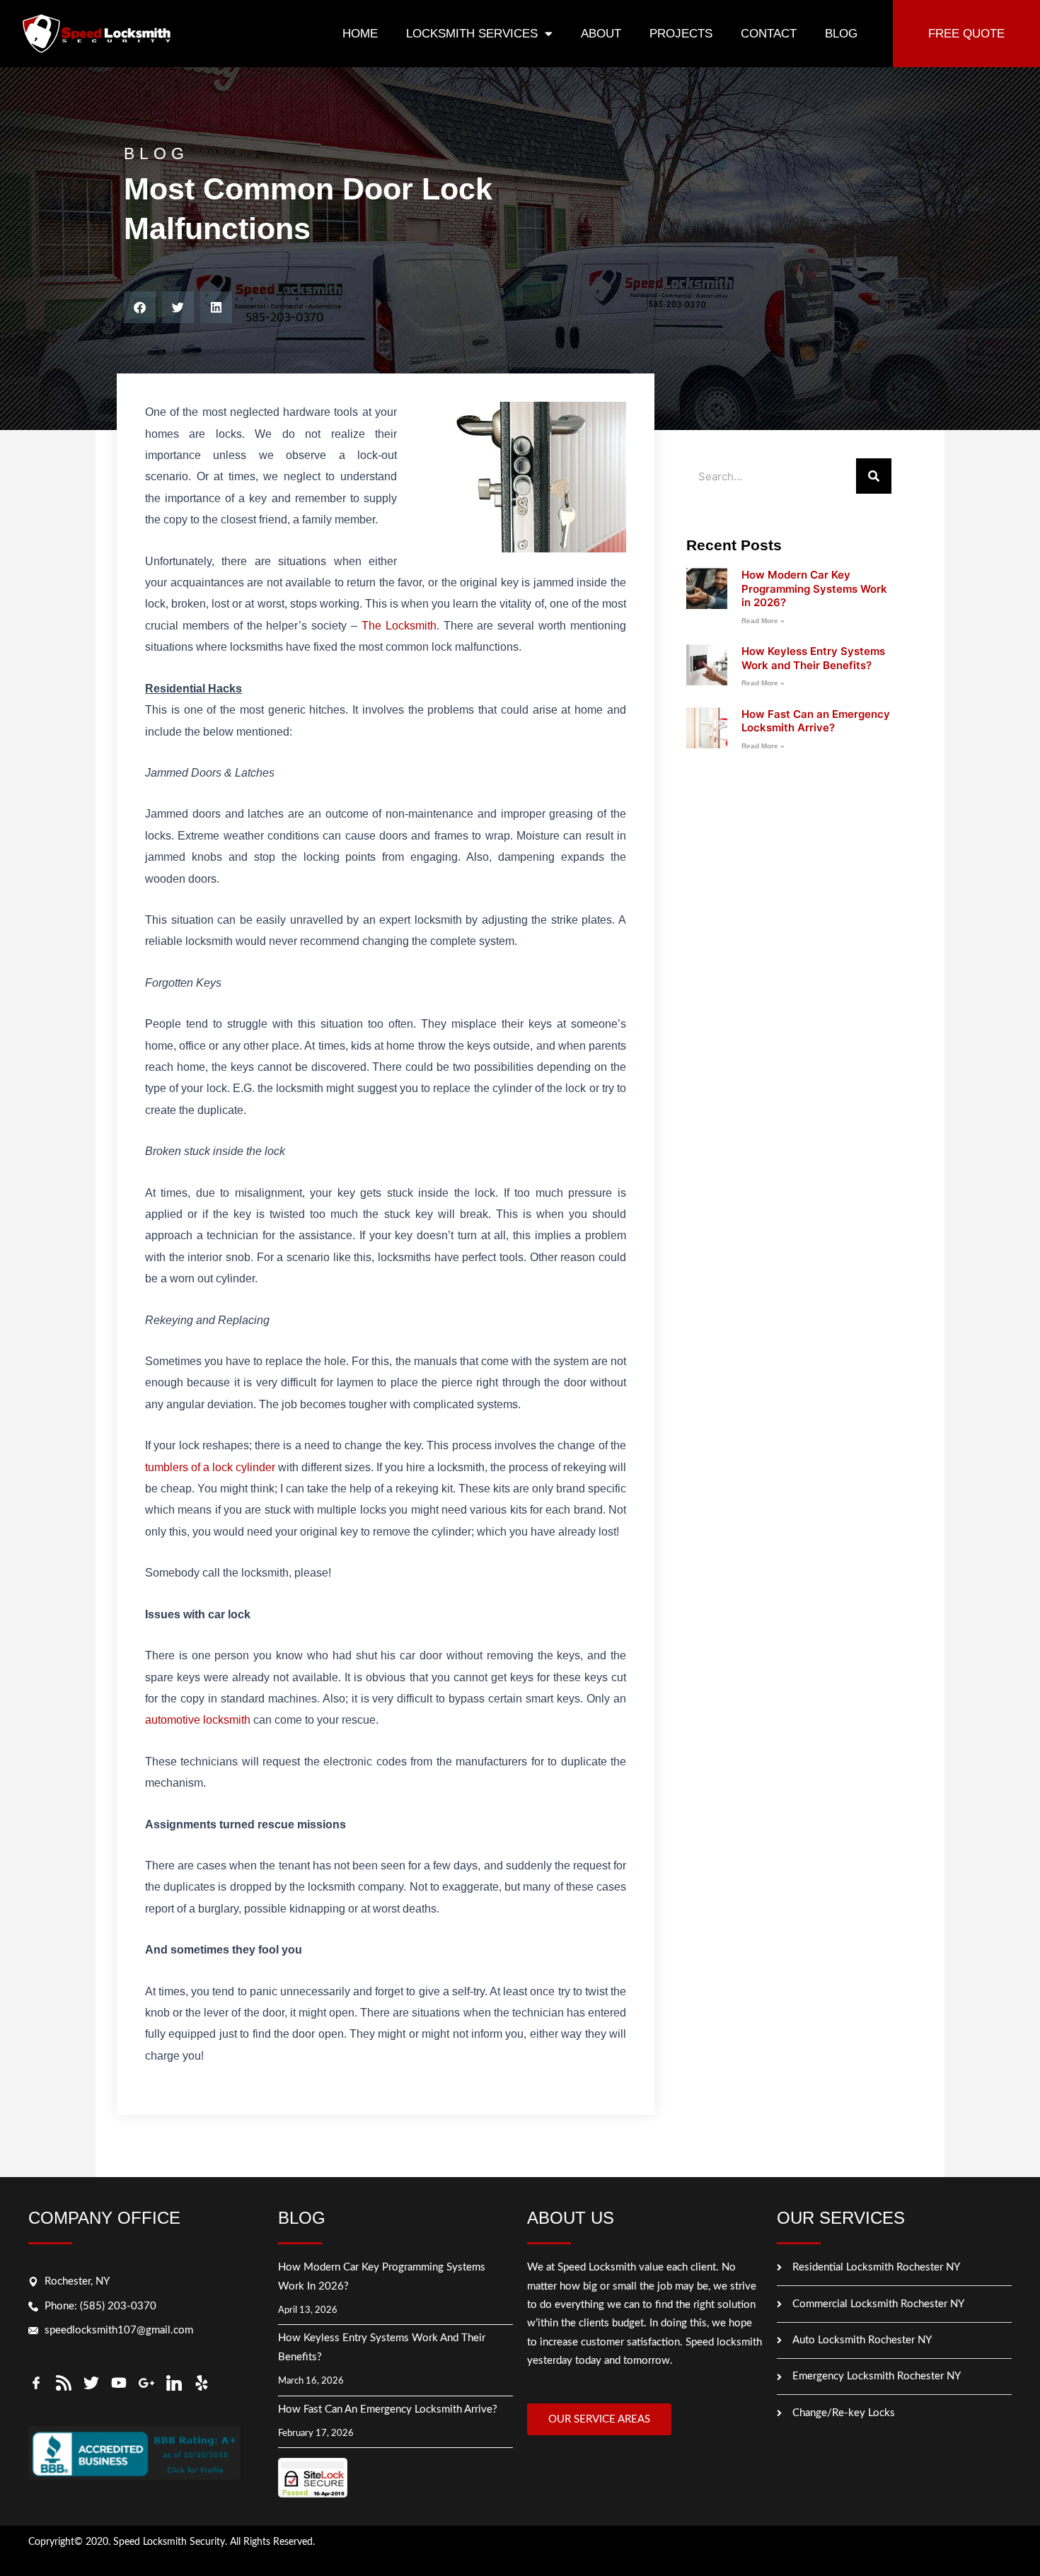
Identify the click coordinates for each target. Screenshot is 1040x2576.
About (601, 34)
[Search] (874, 476)
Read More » (763, 621)
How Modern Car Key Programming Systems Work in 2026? (814, 588)
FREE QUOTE (966, 34)
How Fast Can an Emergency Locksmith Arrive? (816, 721)
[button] (140, 307)
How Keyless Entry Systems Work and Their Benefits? (813, 658)
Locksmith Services (472, 34)
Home (360, 34)
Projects (681, 34)
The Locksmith (399, 626)
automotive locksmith (198, 1720)
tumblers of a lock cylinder (210, 1467)
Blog (841, 34)
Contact (769, 34)
